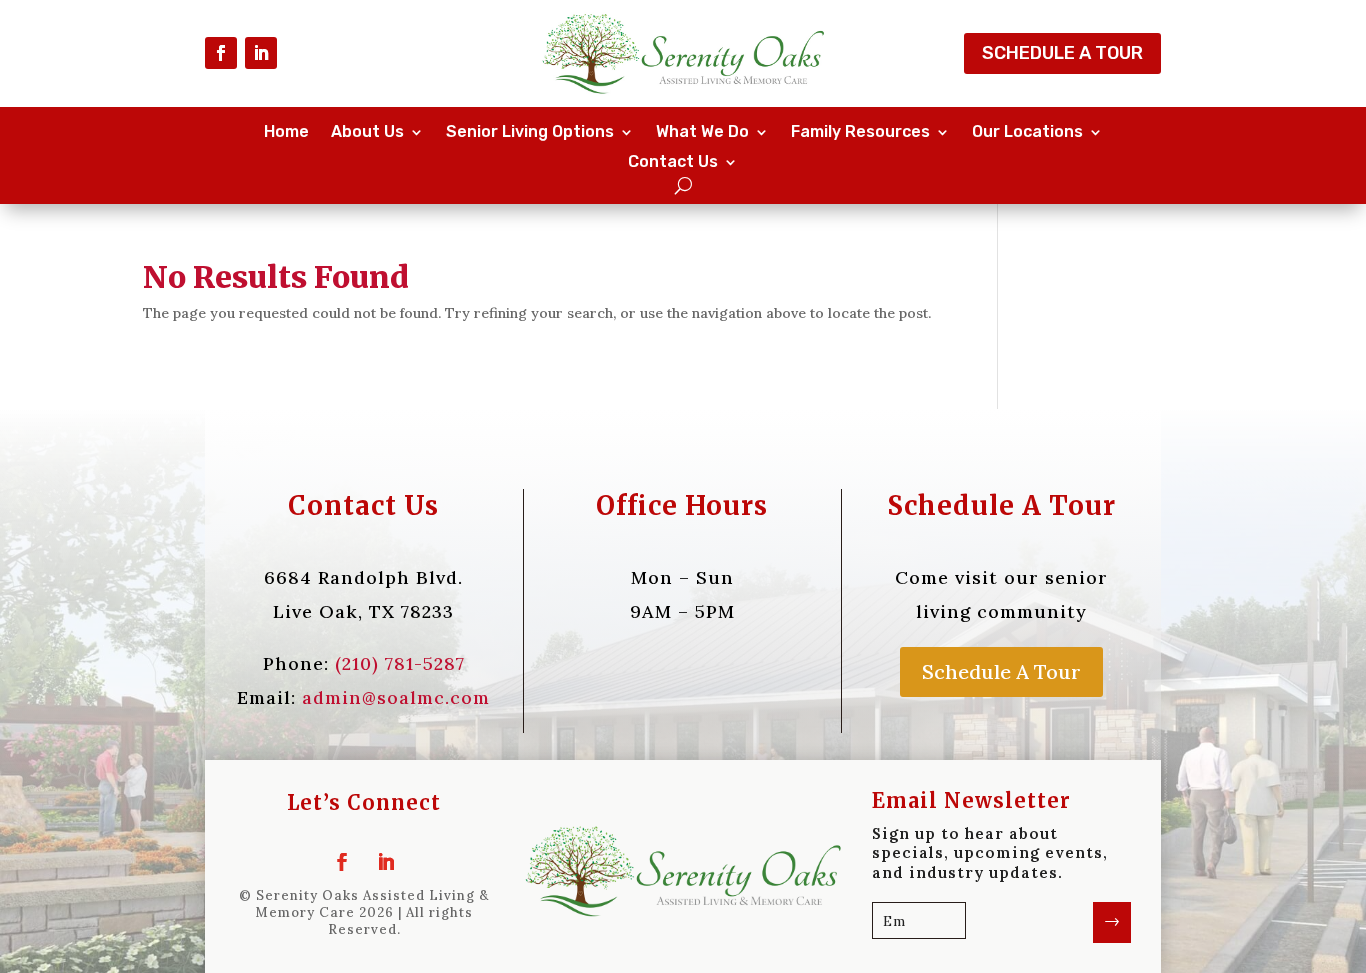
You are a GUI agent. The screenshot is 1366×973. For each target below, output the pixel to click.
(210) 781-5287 (400, 663)
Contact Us (673, 163)
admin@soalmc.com (396, 697)
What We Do (702, 133)
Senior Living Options (530, 133)
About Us (367, 133)
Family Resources (860, 133)
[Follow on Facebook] (221, 53)
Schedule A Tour (1062, 53)
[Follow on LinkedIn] (261, 53)
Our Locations (1027, 133)
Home (286, 133)
